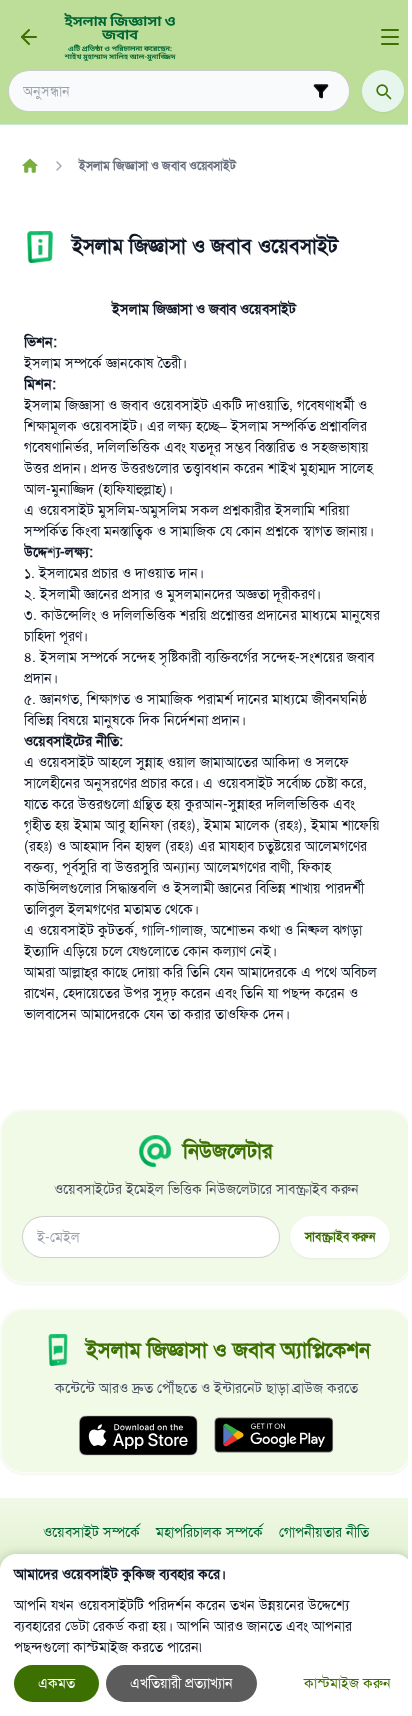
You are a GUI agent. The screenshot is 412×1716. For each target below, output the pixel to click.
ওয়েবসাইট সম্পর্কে (91, 1532)
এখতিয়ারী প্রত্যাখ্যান (181, 1683)
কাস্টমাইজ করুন (347, 1683)
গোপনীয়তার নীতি (324, 1532)
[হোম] (29, 166)
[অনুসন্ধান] (383, 91)
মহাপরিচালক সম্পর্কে (209, 1532)
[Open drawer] (390, 37)
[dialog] (206, 1635)
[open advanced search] (321, 91)
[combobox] (165, 91)
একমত (56, 1683)
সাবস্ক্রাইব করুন (340, 1236)
